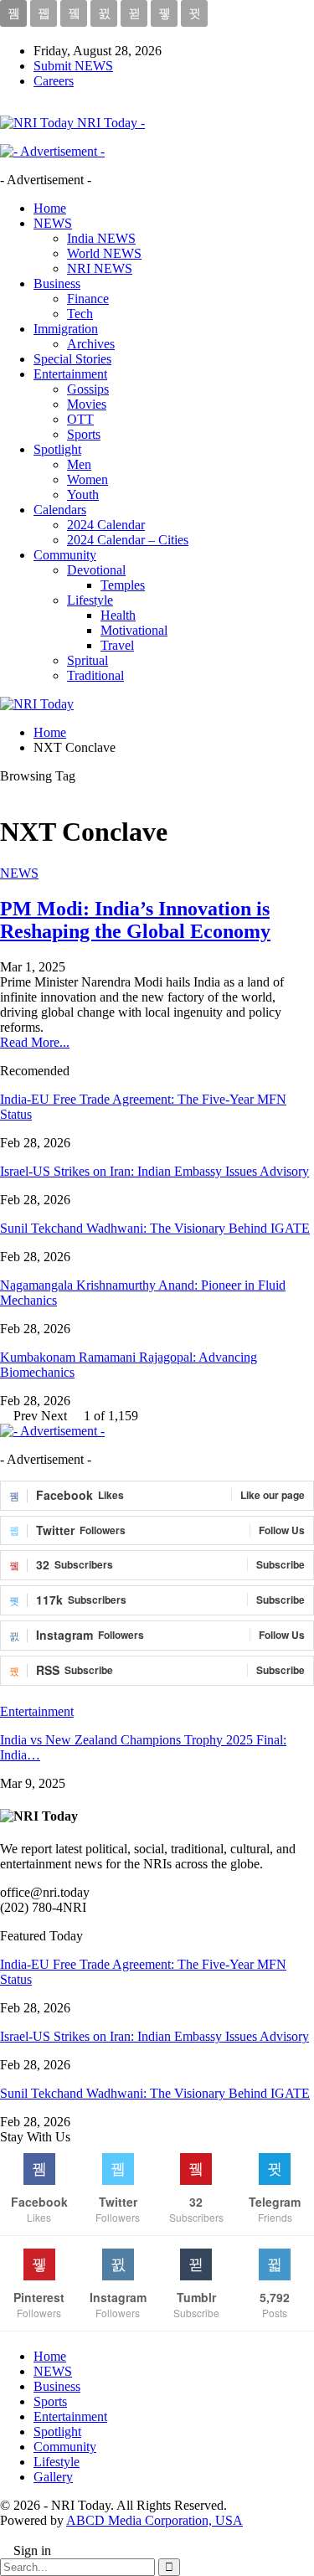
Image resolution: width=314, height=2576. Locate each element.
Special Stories (72, 359)
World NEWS (104, 253)
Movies (87, 404)
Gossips (88, 389)
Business (57, 283)
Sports (84, 434)
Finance (88, 299)
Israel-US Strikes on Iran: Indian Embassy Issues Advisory (154, 1171)
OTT (80, 419)
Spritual (88, 660)
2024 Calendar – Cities (128, 540)
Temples (123, 585)
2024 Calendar (106, 525)
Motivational (134, 630)
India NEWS (101, 238)
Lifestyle (90, 600)
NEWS (53, 223)
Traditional (95, 675)
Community (65, 555)
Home (50, 208)
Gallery (53, 2477)
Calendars (60, 510)
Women (88, 479)
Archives (91, 344)
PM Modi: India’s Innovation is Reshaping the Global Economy (135, 920)
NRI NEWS (100, 268)
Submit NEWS (73, 66)
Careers (54, 81)
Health (118, 615)
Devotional (96, 570)
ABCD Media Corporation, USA (154, 2520)
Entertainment (70, 374)
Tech (80, 314)
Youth (83, 495)
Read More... (35, 1042)
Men (79, 464)
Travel (117, 645)
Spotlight (57, 449)
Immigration (66, 329)
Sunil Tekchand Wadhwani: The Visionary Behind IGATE (155, 1228)
